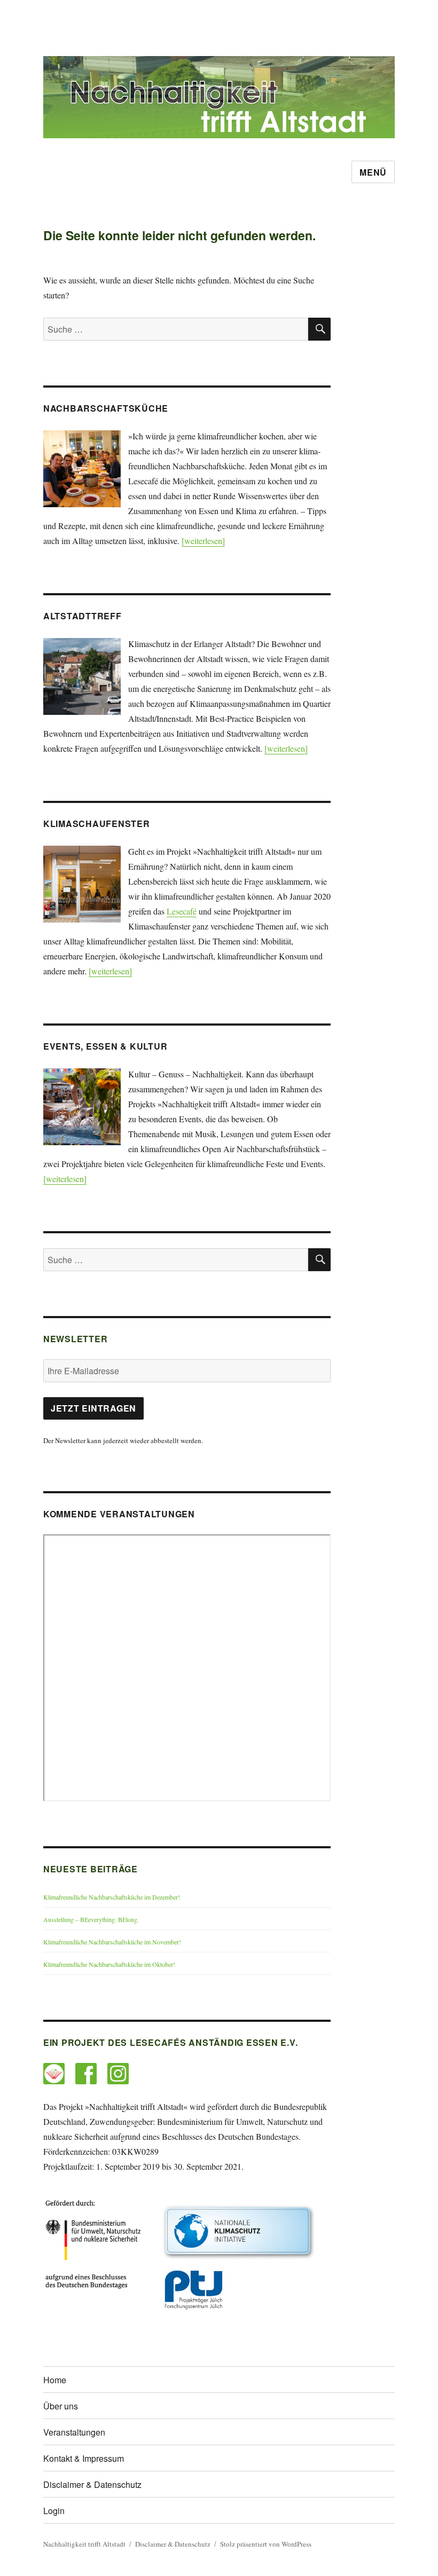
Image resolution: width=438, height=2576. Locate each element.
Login (54, 2511)
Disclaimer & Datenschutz (92, 2484)
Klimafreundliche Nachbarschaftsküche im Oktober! (109, 1964)
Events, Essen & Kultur (105, 1046)
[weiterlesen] (203, 541)
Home (55, 2380)
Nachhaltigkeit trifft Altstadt (84, 2544)
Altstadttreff (83, 616)
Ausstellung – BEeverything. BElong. (91, 1919)
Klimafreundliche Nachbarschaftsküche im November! (112, 1942)
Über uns (61, 2406)
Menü (373, 172)
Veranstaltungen (74, 2432)
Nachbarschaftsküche (106, 408)
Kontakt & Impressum (84, 2458)
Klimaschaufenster (97, 824)
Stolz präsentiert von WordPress (266, 2544)
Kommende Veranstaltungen (119, 1514)
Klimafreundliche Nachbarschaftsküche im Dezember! (112, 1897)
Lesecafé (182, 911)
